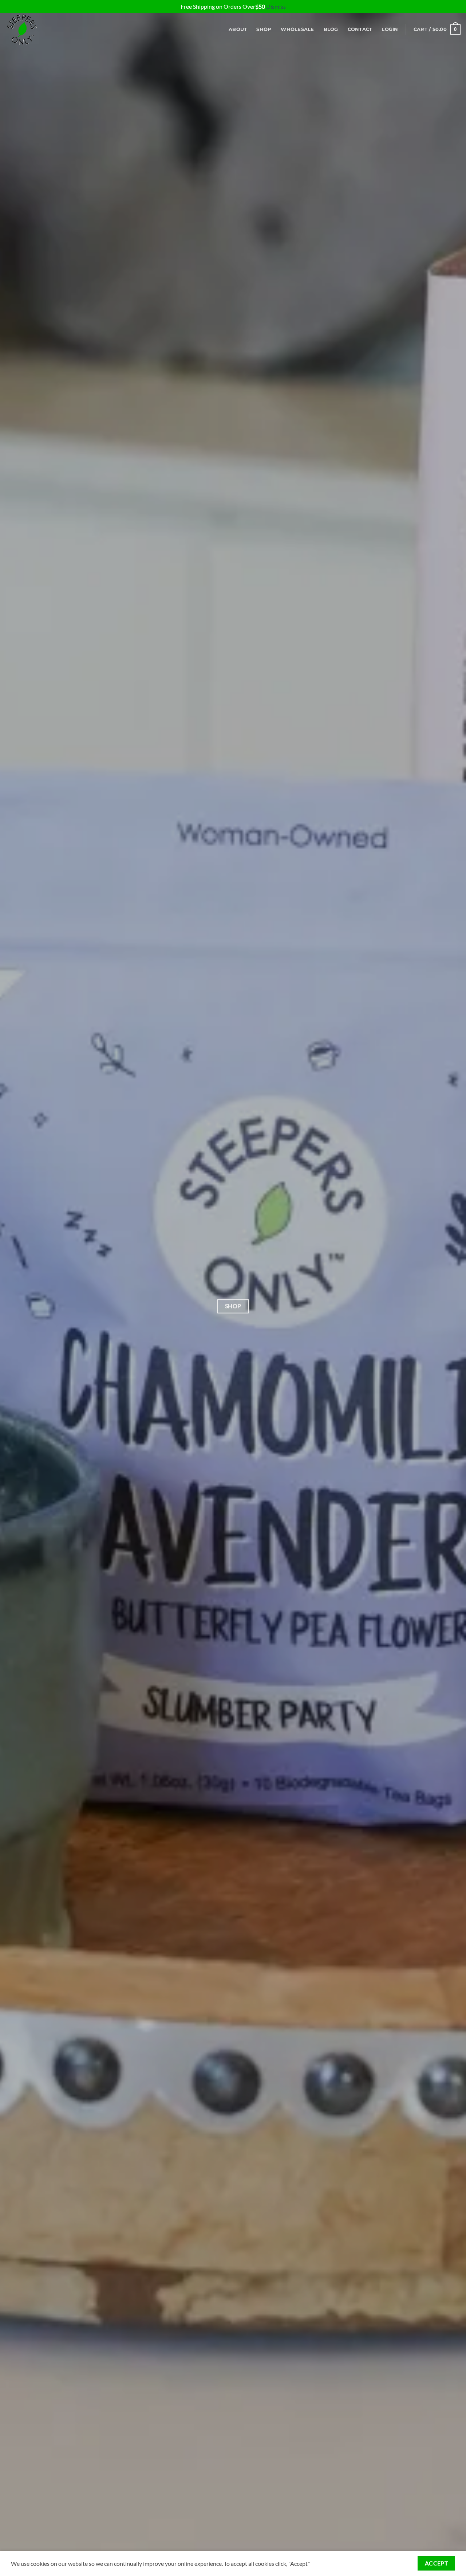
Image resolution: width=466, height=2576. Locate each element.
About (238, 29)
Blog (331, 29)
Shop (264, 29)
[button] (390, 30)
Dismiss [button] (276, 6)
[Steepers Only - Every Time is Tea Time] (42, 30)
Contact (360, 29)
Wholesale (297, 29)
